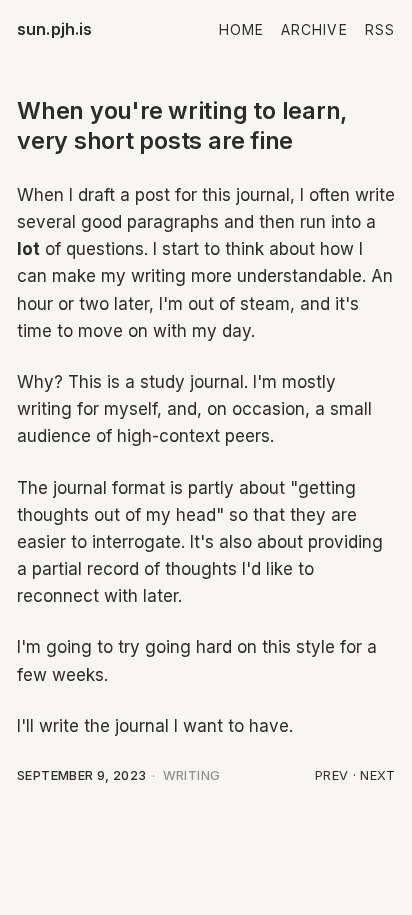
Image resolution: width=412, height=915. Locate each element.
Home (241, 30)
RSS (380, 30)
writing (192, 775)
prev (332, 775)
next (377, 775)
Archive (314, 30)
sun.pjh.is (55, 29)
